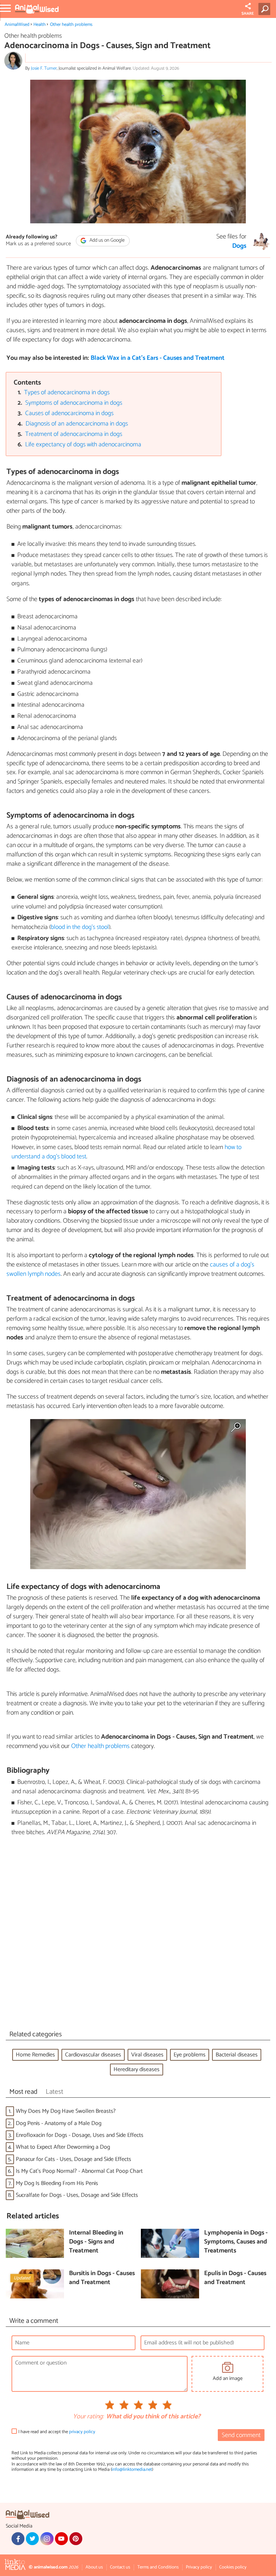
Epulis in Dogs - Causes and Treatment (235, 2278)
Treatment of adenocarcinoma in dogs (74, 434)
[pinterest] (76, 2539)
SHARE (248, 14)
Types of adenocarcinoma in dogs (67, 393)
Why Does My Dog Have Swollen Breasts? (66, 2111)
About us (94, 2567)
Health (40, 25)
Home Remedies (35, 2055)
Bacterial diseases (237, 2055)
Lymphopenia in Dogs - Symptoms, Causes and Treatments (236, 2242)
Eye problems (190, 2055)
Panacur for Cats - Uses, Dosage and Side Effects (73, 2159)
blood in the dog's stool (80, 927)
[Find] (266, 9)
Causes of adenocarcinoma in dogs (69, 413)
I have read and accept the (57, 2432)
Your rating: (88, 2417)
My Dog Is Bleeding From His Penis (57, 2183)
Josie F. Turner (44, 68)
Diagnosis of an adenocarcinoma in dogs (77, 424)
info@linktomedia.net (132, 2470)
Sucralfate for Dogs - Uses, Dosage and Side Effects (77, 2195)
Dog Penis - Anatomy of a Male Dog (59, 2123)
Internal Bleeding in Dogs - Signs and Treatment (96, 2242)
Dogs (239, 246)
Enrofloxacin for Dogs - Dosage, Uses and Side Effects (80, 2135)
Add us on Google (107, 240)
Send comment (241, 2435)
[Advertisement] (138, 1935)
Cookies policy (233, 2567)
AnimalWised (17, 25)
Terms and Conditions (158, 2567)
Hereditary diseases (137, 2070)
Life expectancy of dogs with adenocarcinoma (83, 445)
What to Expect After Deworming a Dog (63, 2147)
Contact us (120, 2567)
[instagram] (47, 2539)
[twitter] (32, 2539)
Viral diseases (147, 2055)
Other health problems (71, 25)
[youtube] (61, 2539)
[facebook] (18, 2539)
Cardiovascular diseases (93, 2055)
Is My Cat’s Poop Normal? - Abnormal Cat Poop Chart (79, 2171)
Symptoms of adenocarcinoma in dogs (74, 403)
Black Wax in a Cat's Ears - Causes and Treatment (158, 358)
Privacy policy (199, 2567)
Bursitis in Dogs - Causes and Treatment (102, 2278)
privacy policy (82, 2432)
